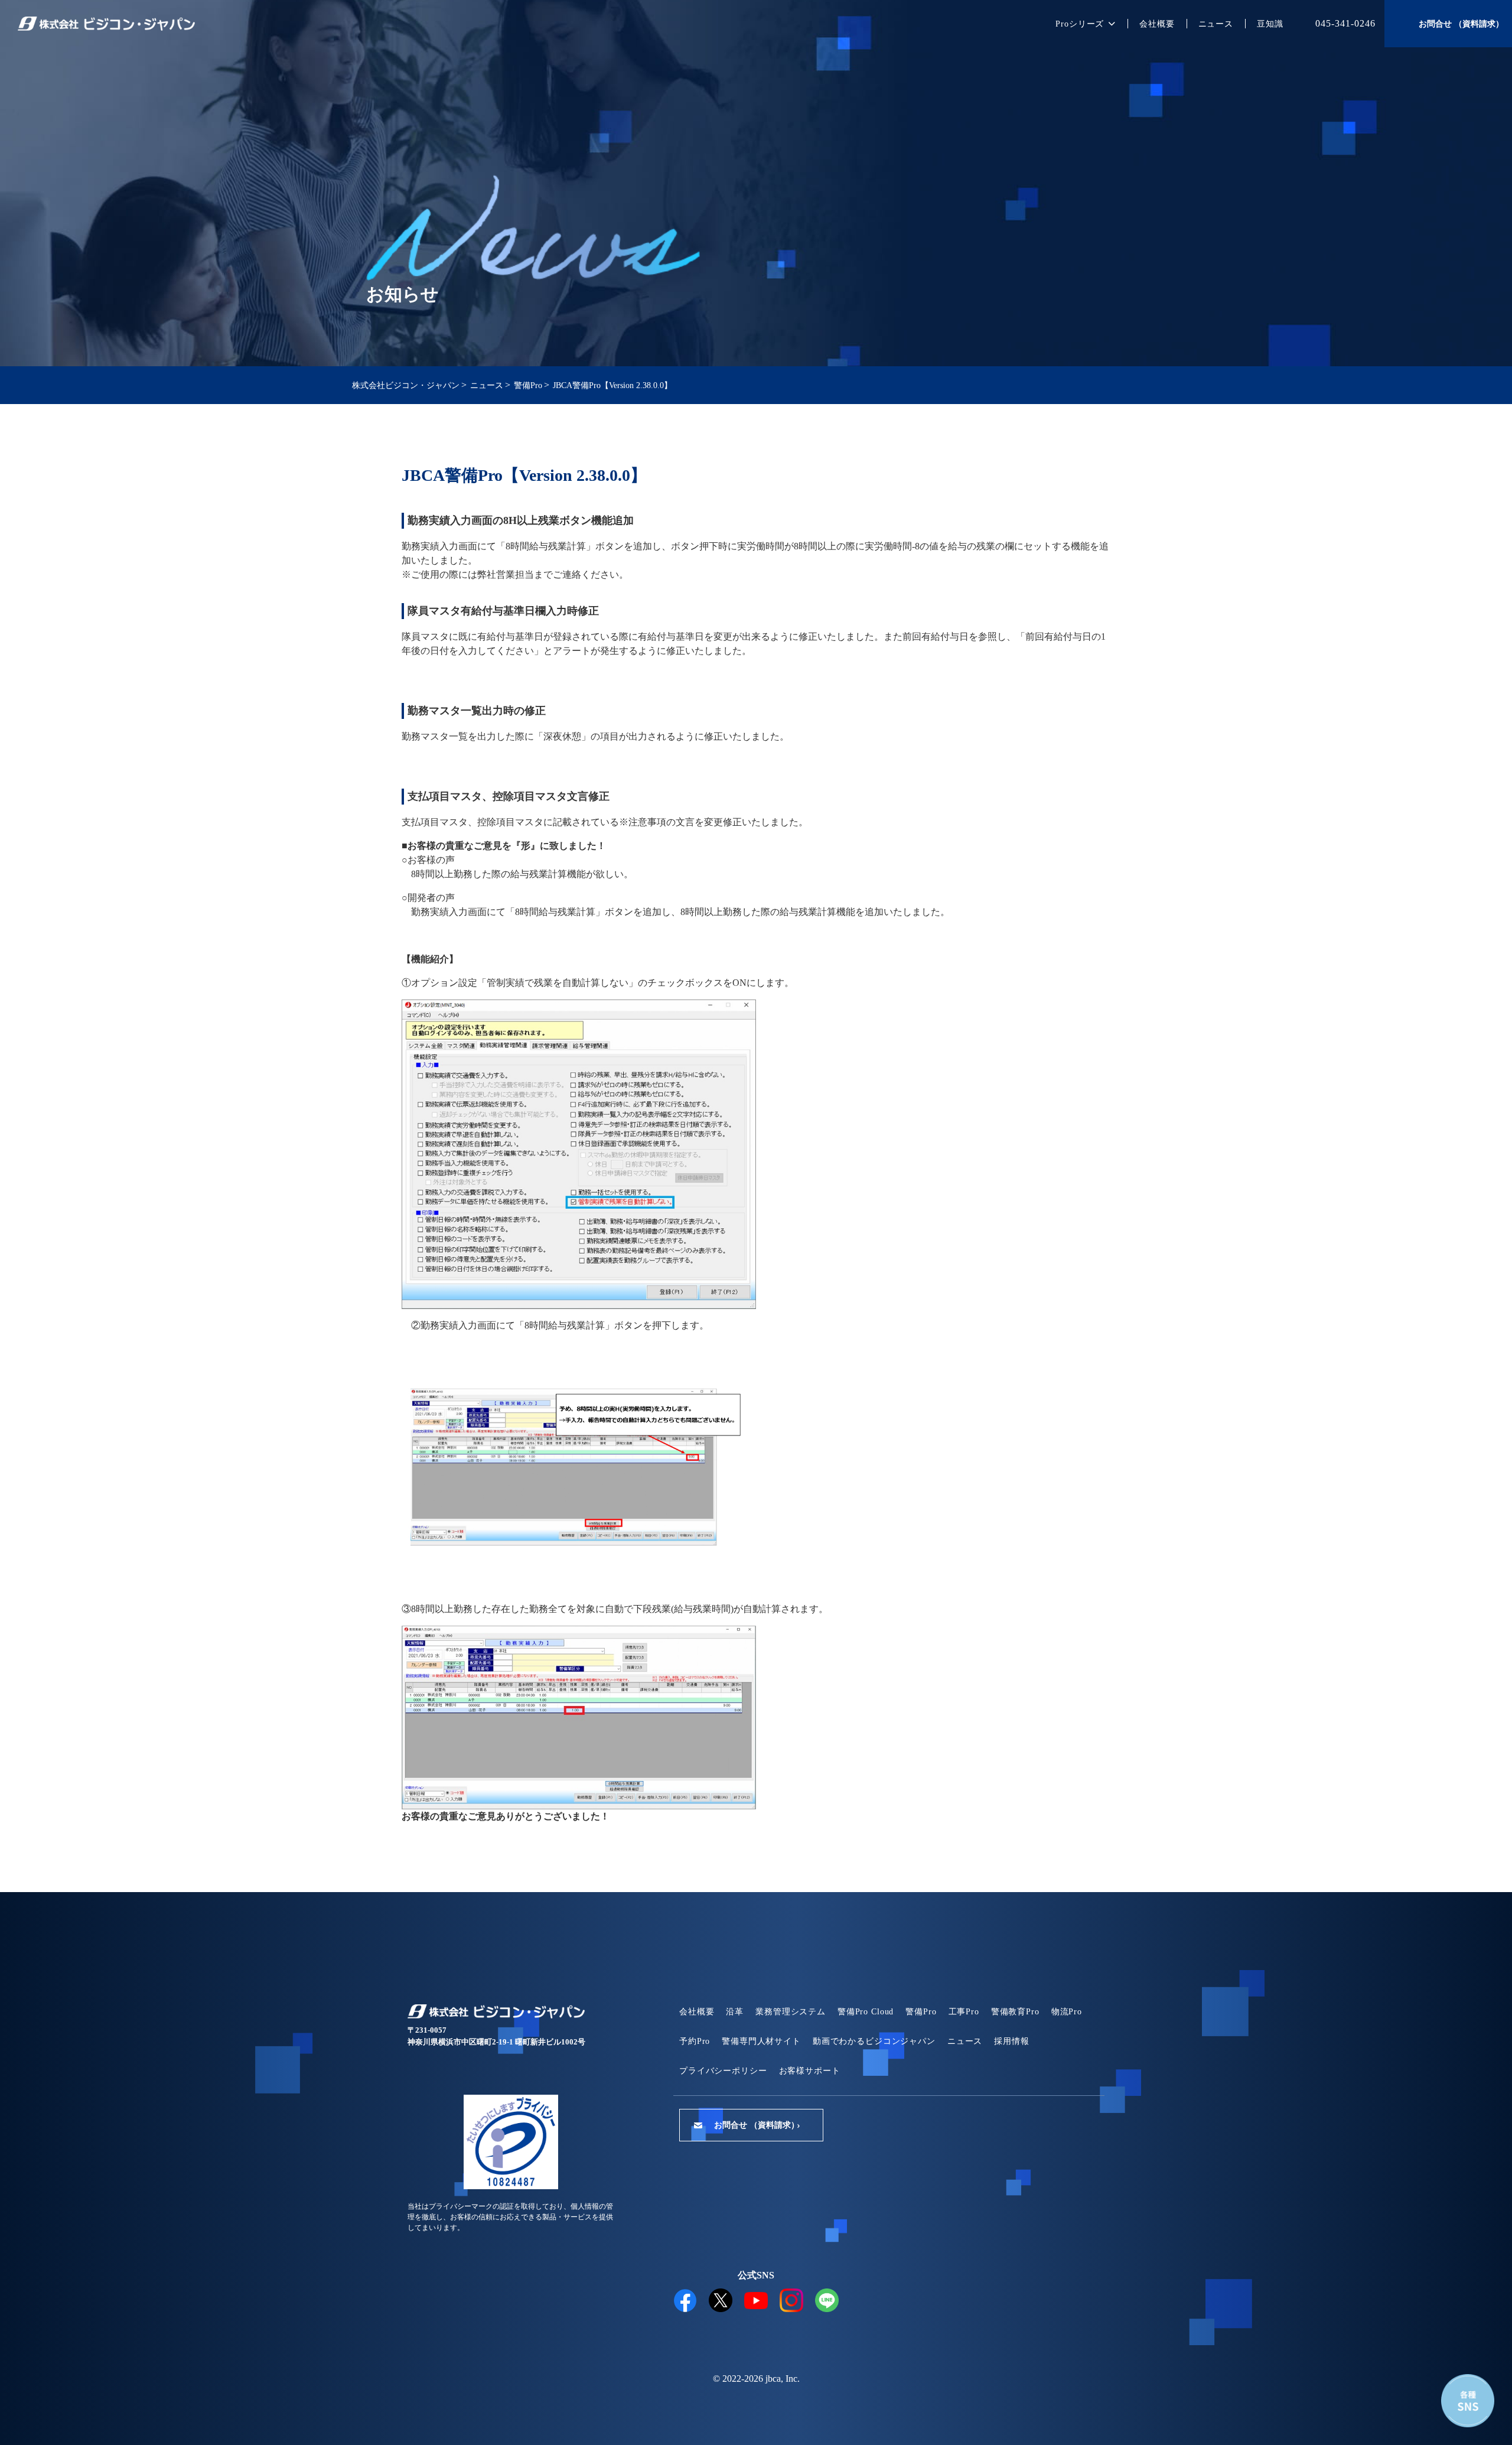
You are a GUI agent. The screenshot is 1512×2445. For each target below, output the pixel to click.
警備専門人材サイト (761, 2041)
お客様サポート (810, 2071)
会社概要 (1157, 24)
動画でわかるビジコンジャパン (874, 2041)
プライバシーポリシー (723, 2071)
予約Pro (695, 2041)
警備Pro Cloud (866, 2012)
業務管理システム (791, 2012)
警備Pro (921, 2012)
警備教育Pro (1015, 2012)
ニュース (1216, 24)
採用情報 (1011, 2041)
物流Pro (1067, 2012)
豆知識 (1270, 24)
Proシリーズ (1080, 24)
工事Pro (964, 2012)
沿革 (735, 2012)
